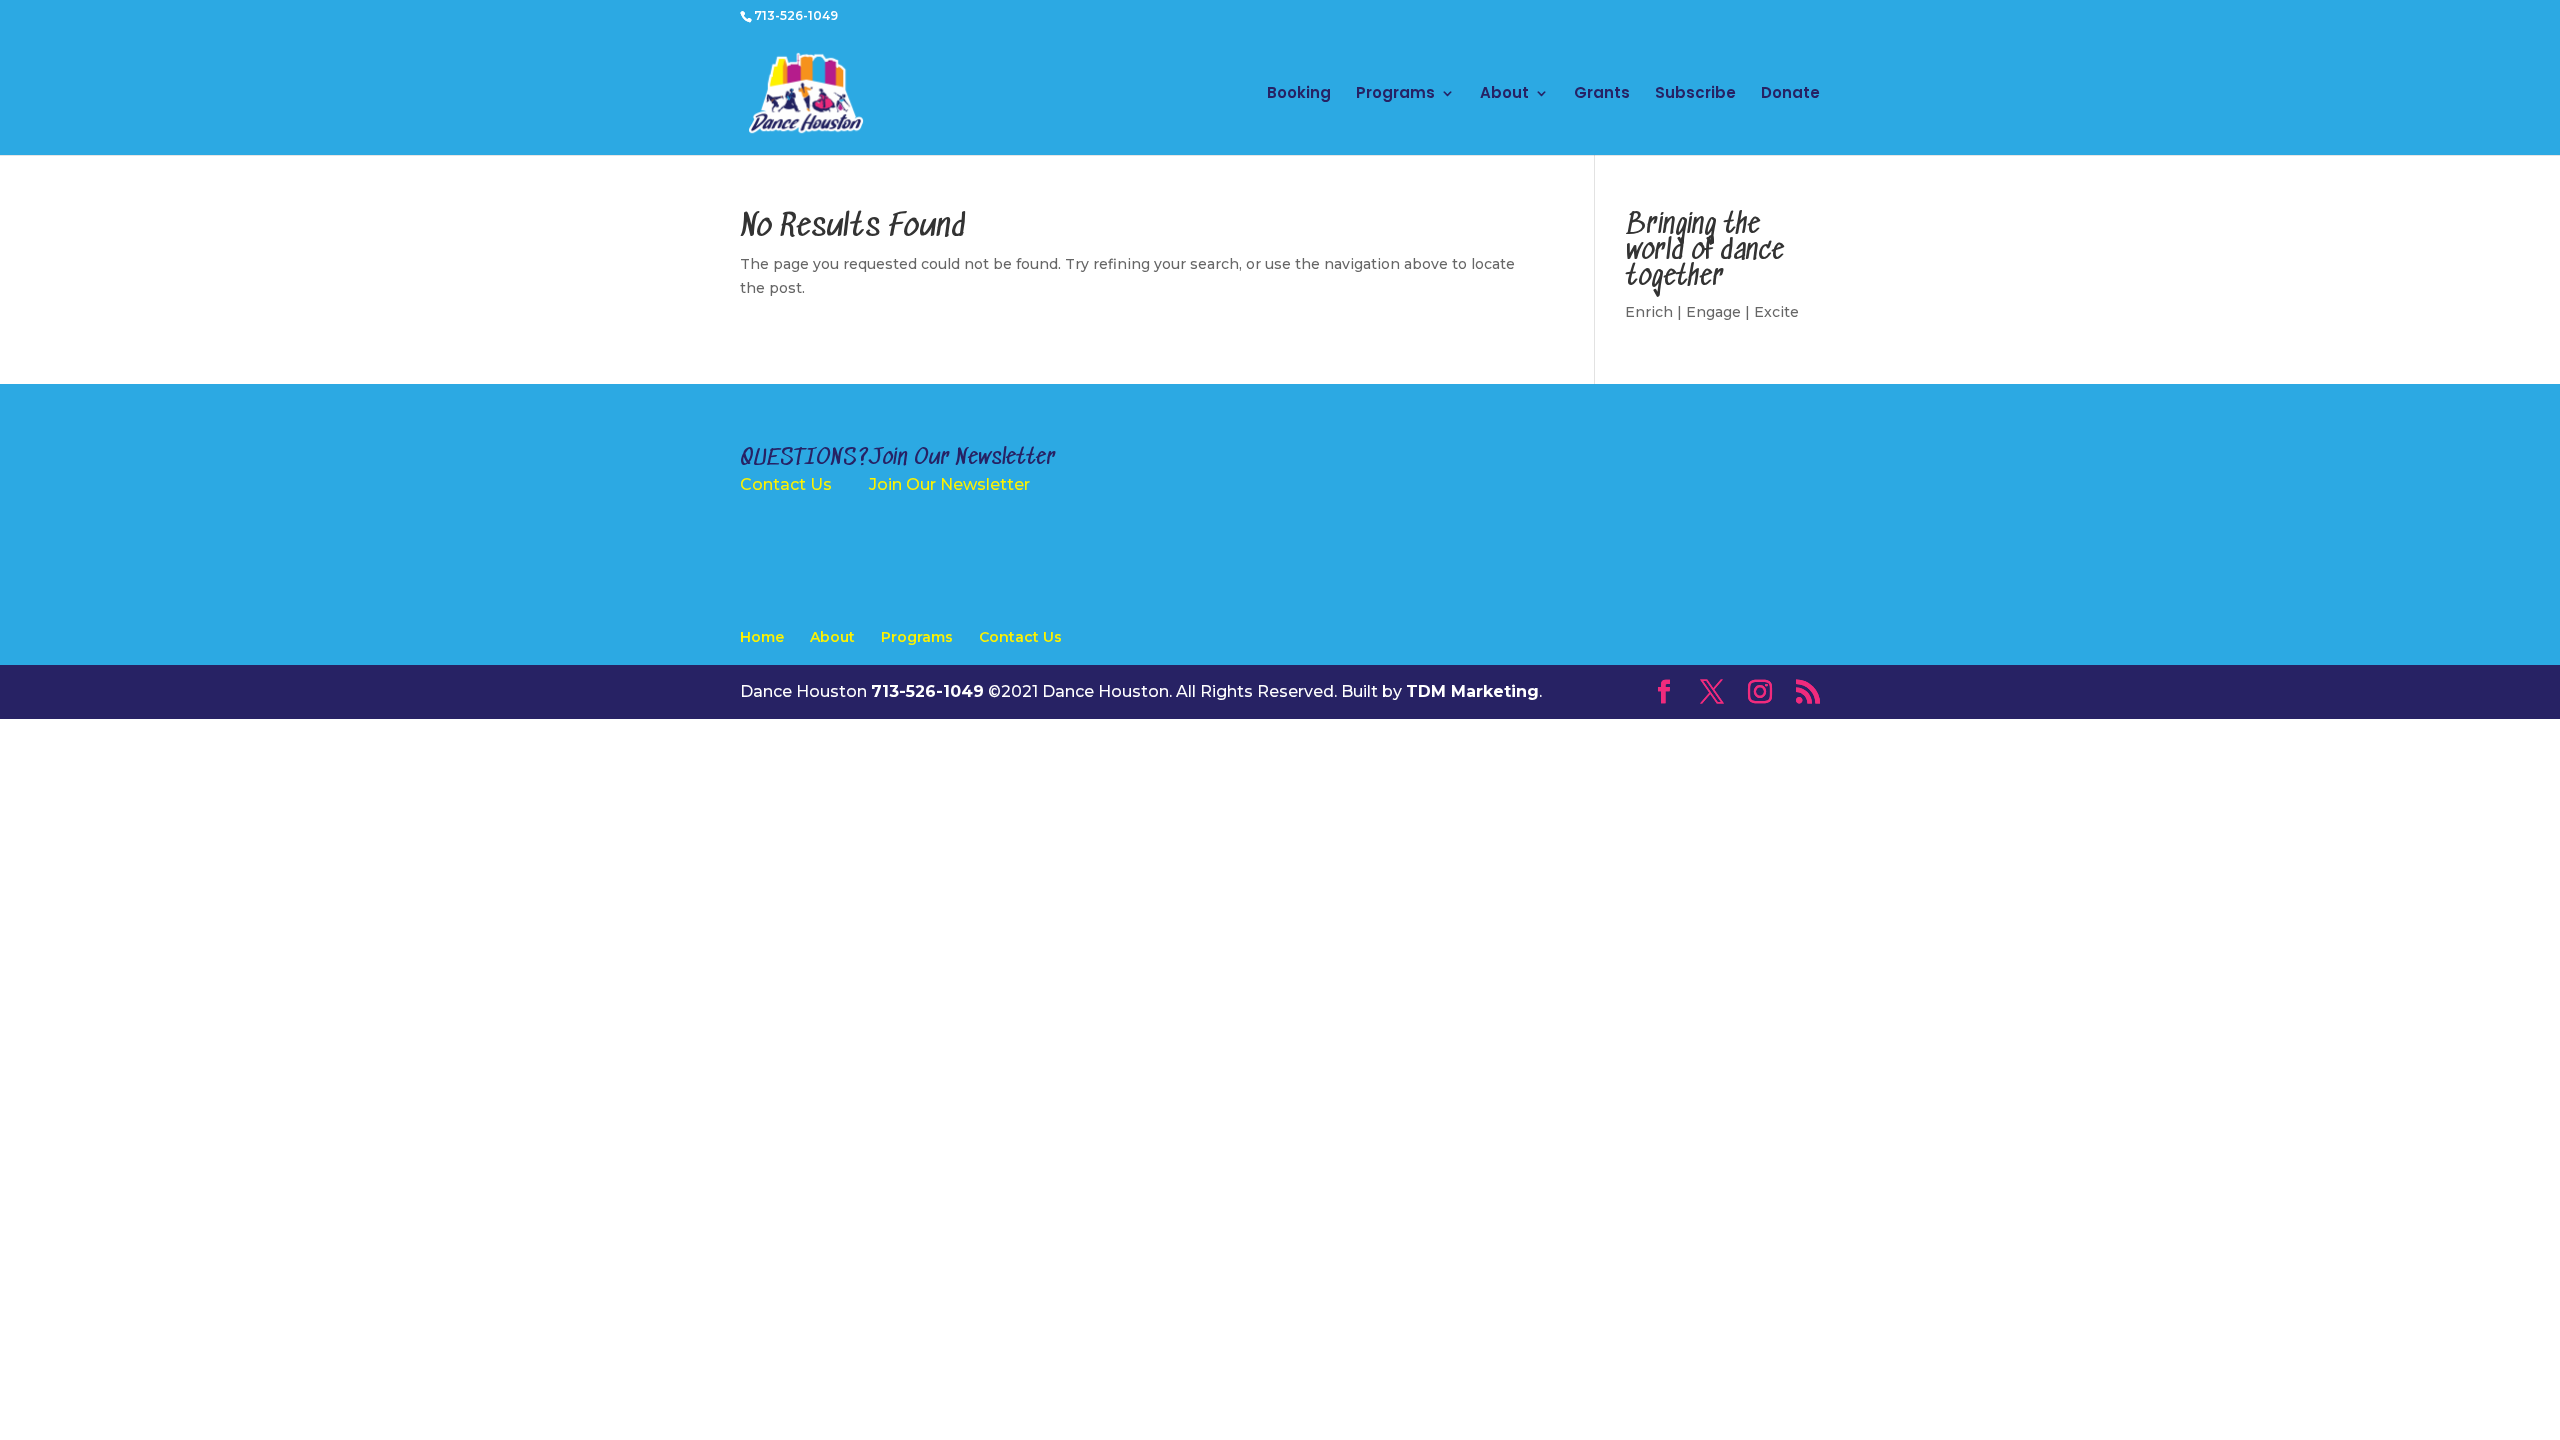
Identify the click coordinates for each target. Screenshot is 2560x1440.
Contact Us (786, 484)
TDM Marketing (1472, 691)
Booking (1299, 94)
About (1504, 94)
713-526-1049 (796, 15)
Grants (1602, 94)
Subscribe (1695, 94)
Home (762, 637)
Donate (1790, 94)
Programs (1395, 94)
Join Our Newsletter (949, 484)
